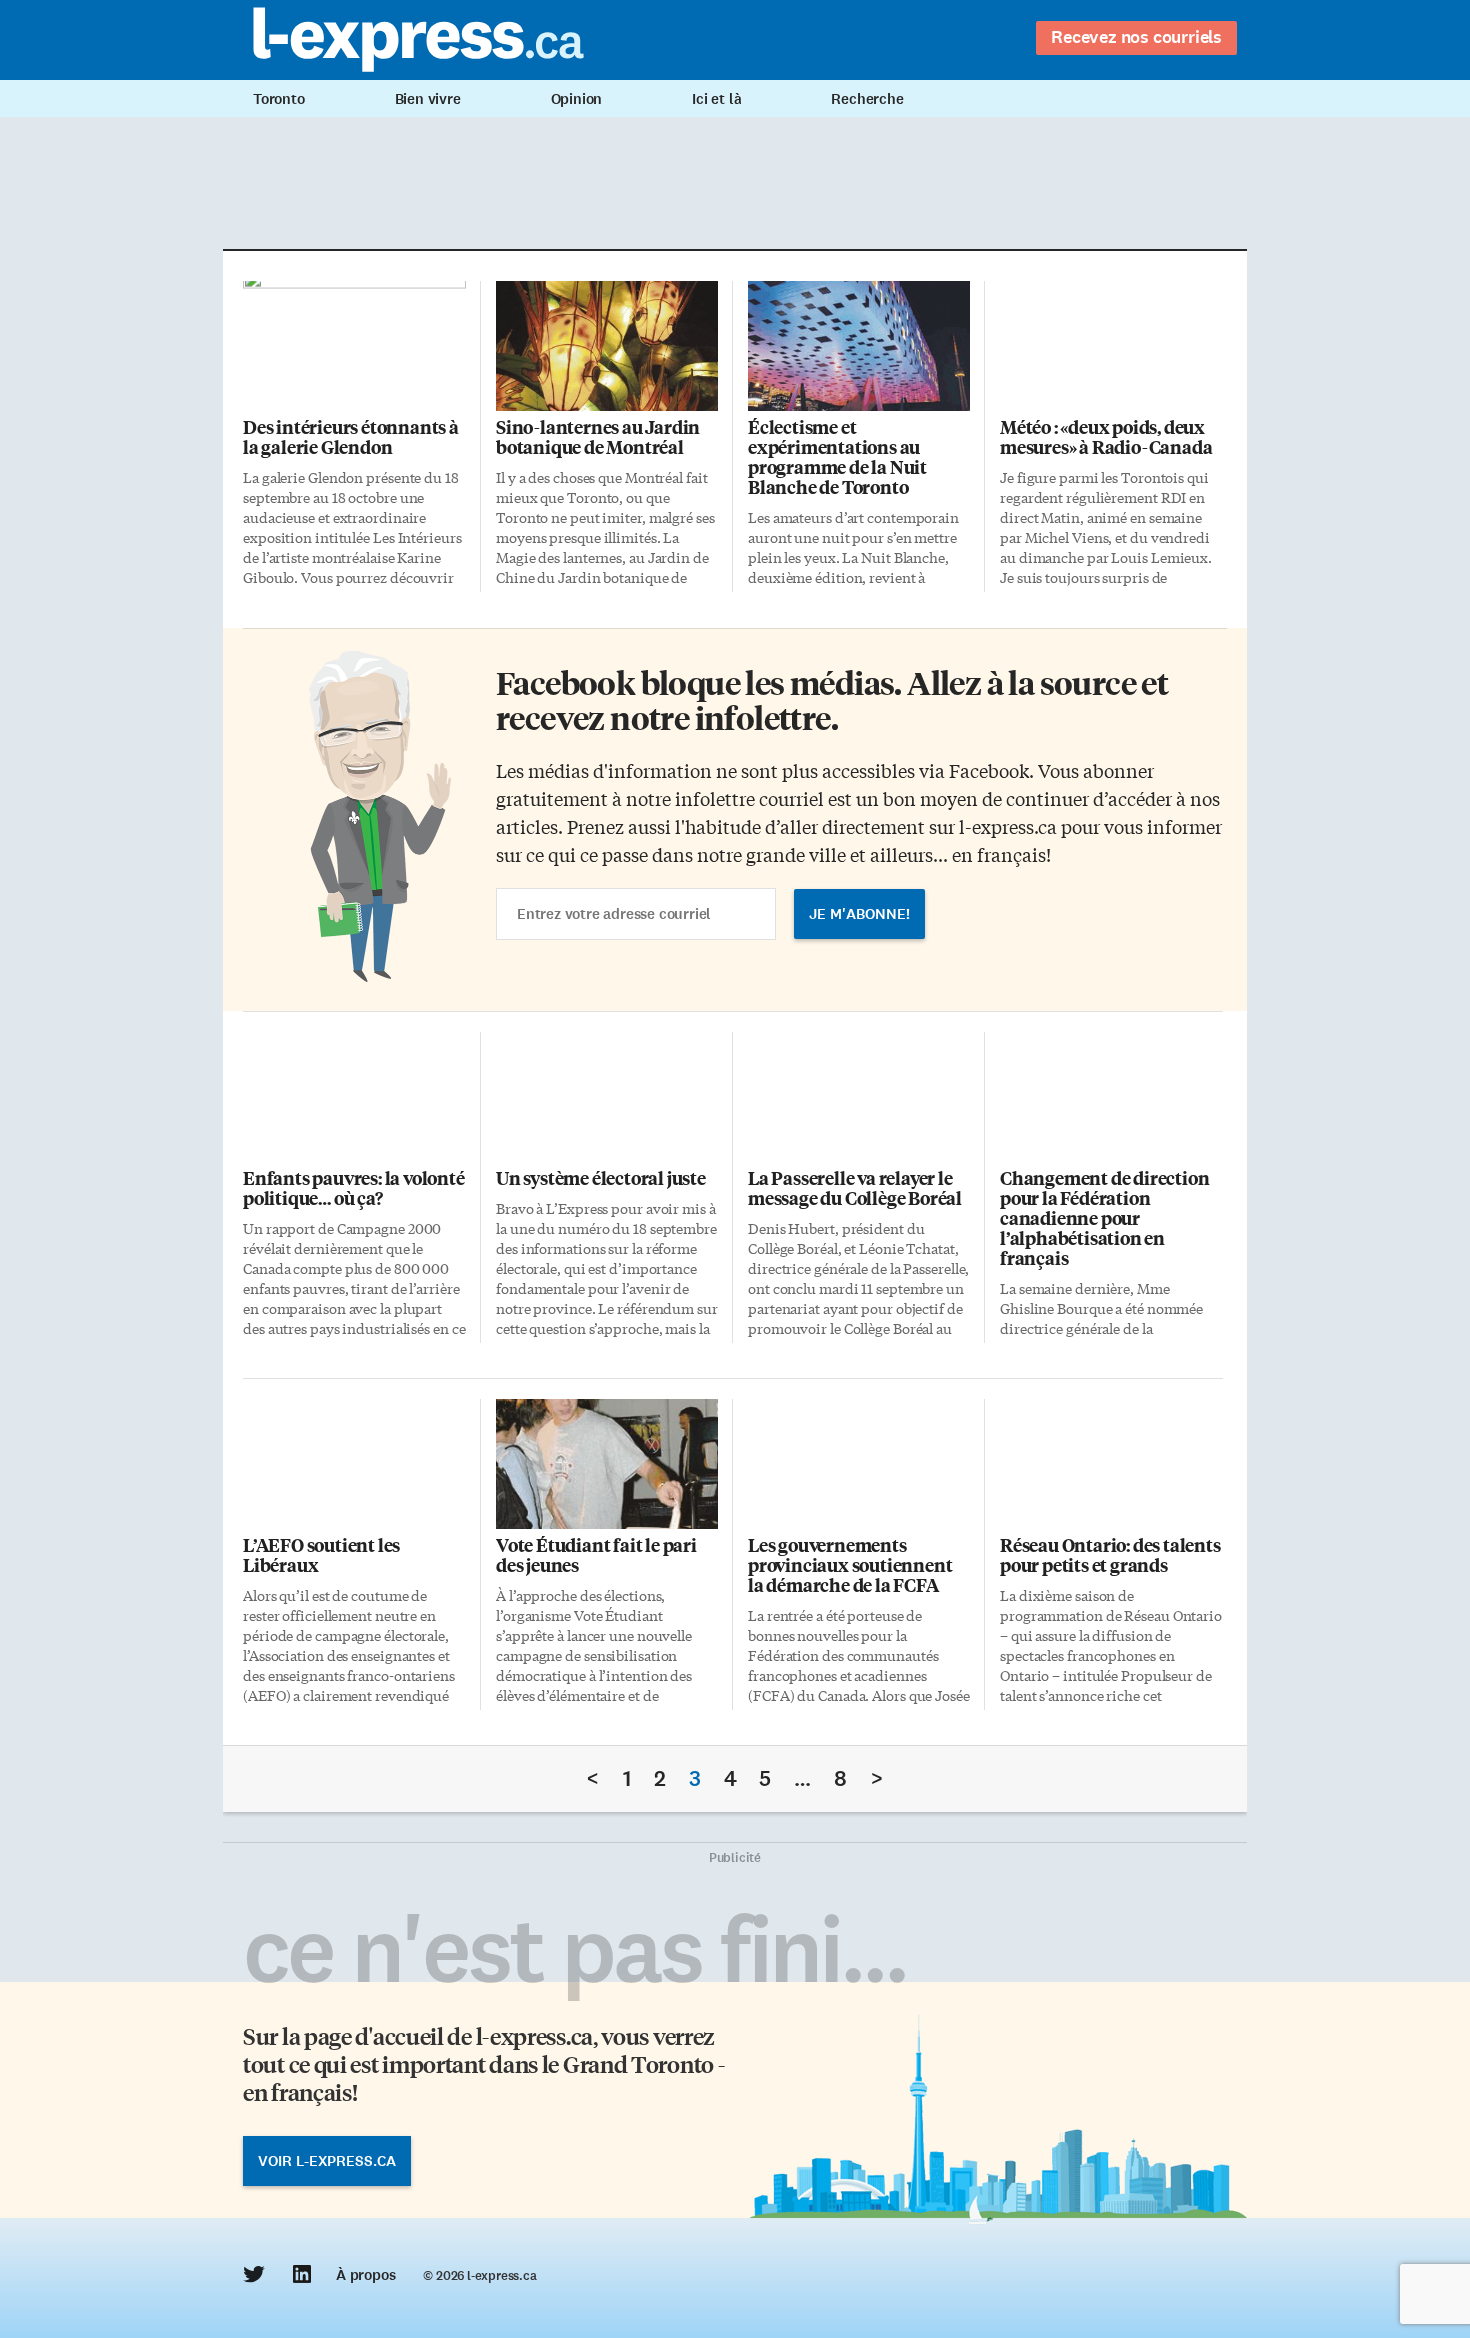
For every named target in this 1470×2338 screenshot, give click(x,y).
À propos (365, 2275)
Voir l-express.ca (327, 2161)
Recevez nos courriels (1136, 37)
